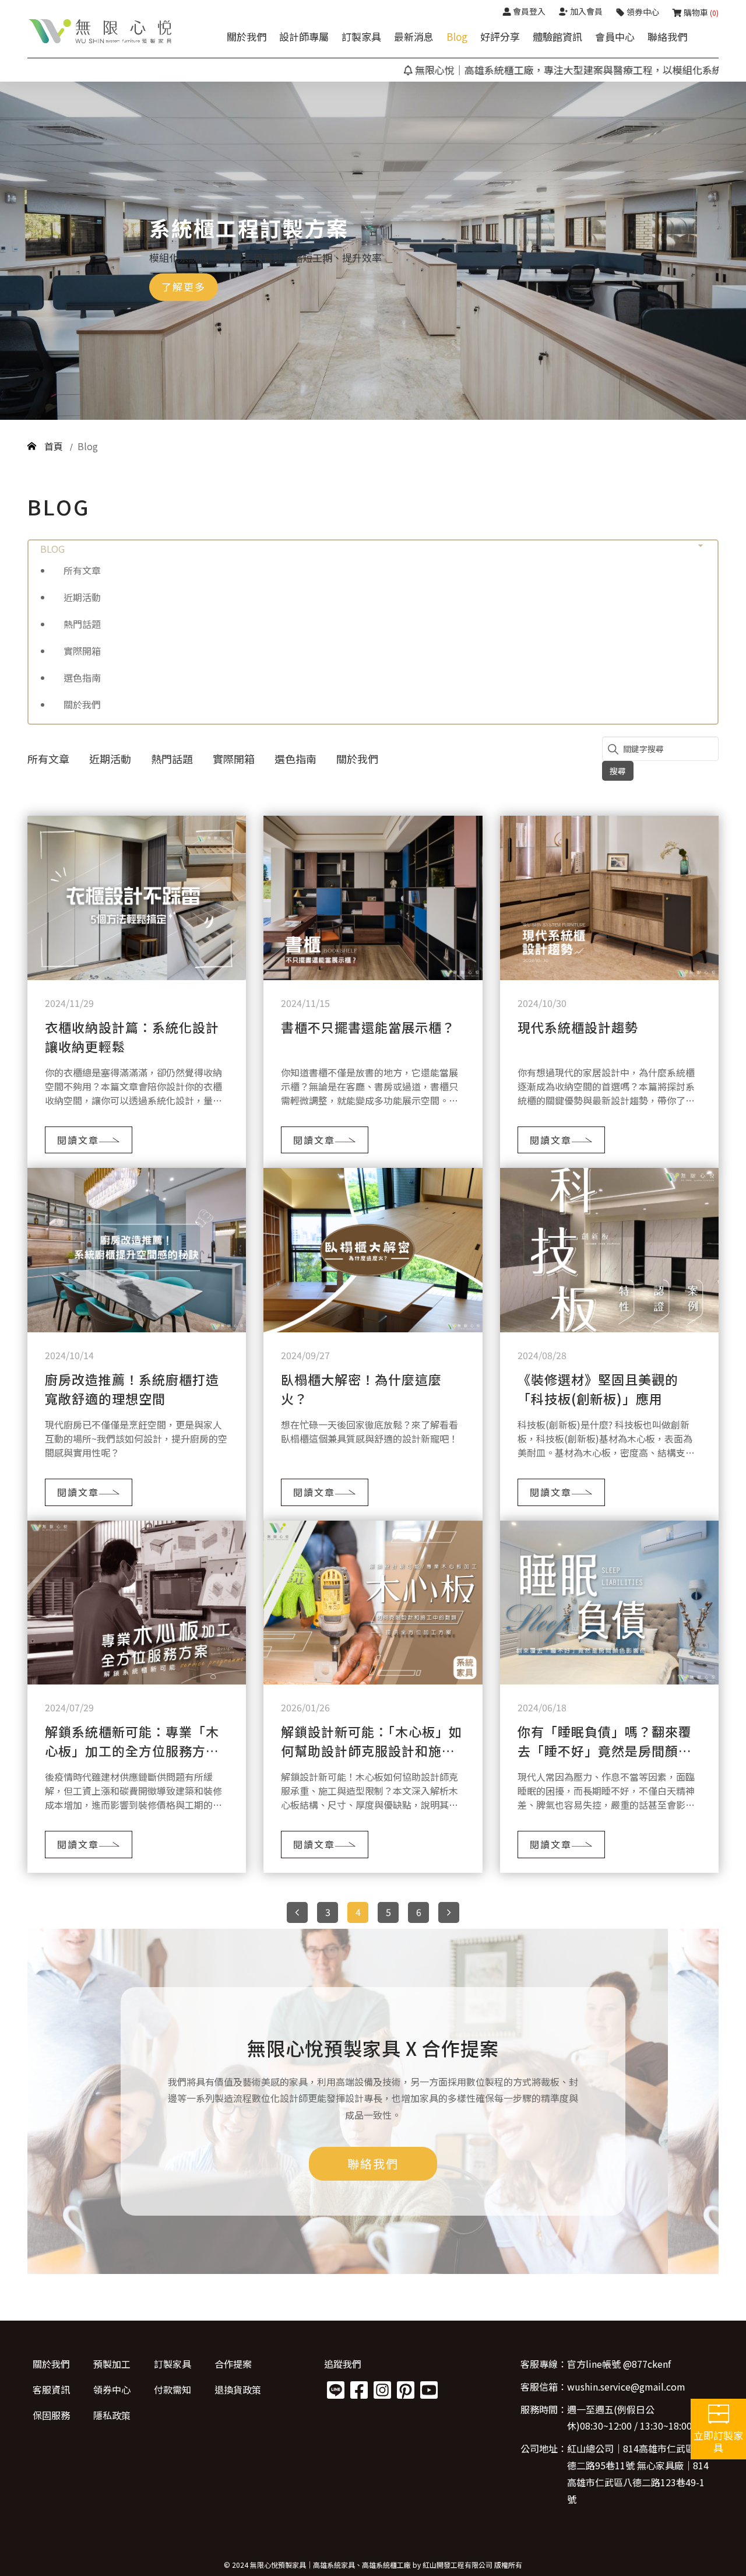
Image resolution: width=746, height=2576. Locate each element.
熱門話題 (82, 624)
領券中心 (112, 2389)
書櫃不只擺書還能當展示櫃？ (368, 1027)
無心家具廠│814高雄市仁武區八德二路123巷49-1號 (638, 2482)
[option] (373, 251)
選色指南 (82, 678)
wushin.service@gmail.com (626, 2387)
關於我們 (247, 36)
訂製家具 (361, 36)
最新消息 (414, 36)
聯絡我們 (667, 36)
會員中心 (615, 36)
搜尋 (618, 771)
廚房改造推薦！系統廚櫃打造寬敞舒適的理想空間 (132, 1389)
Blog (457, 36)
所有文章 (82, 570)
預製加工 (112, 2364)
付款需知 (173, 2389)
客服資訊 (51, 2389)
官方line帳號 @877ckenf (619, 2364)
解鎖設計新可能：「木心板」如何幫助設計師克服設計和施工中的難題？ (372, 1750)
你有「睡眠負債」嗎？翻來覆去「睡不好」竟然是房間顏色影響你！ (605, 1750)
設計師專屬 (304, 36)
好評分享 (500, 36)
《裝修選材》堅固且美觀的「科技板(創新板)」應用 (598, 1389)
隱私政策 (112, 2415)
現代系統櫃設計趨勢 (578, 1027)
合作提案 (233, 2364)
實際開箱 (82, 651)
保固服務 (51, 2415)
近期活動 (82, 597)
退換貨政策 (238, 2389)
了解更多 (184, 287)
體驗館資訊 (557, 36)
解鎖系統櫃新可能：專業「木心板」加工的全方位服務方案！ (132, 1750)
